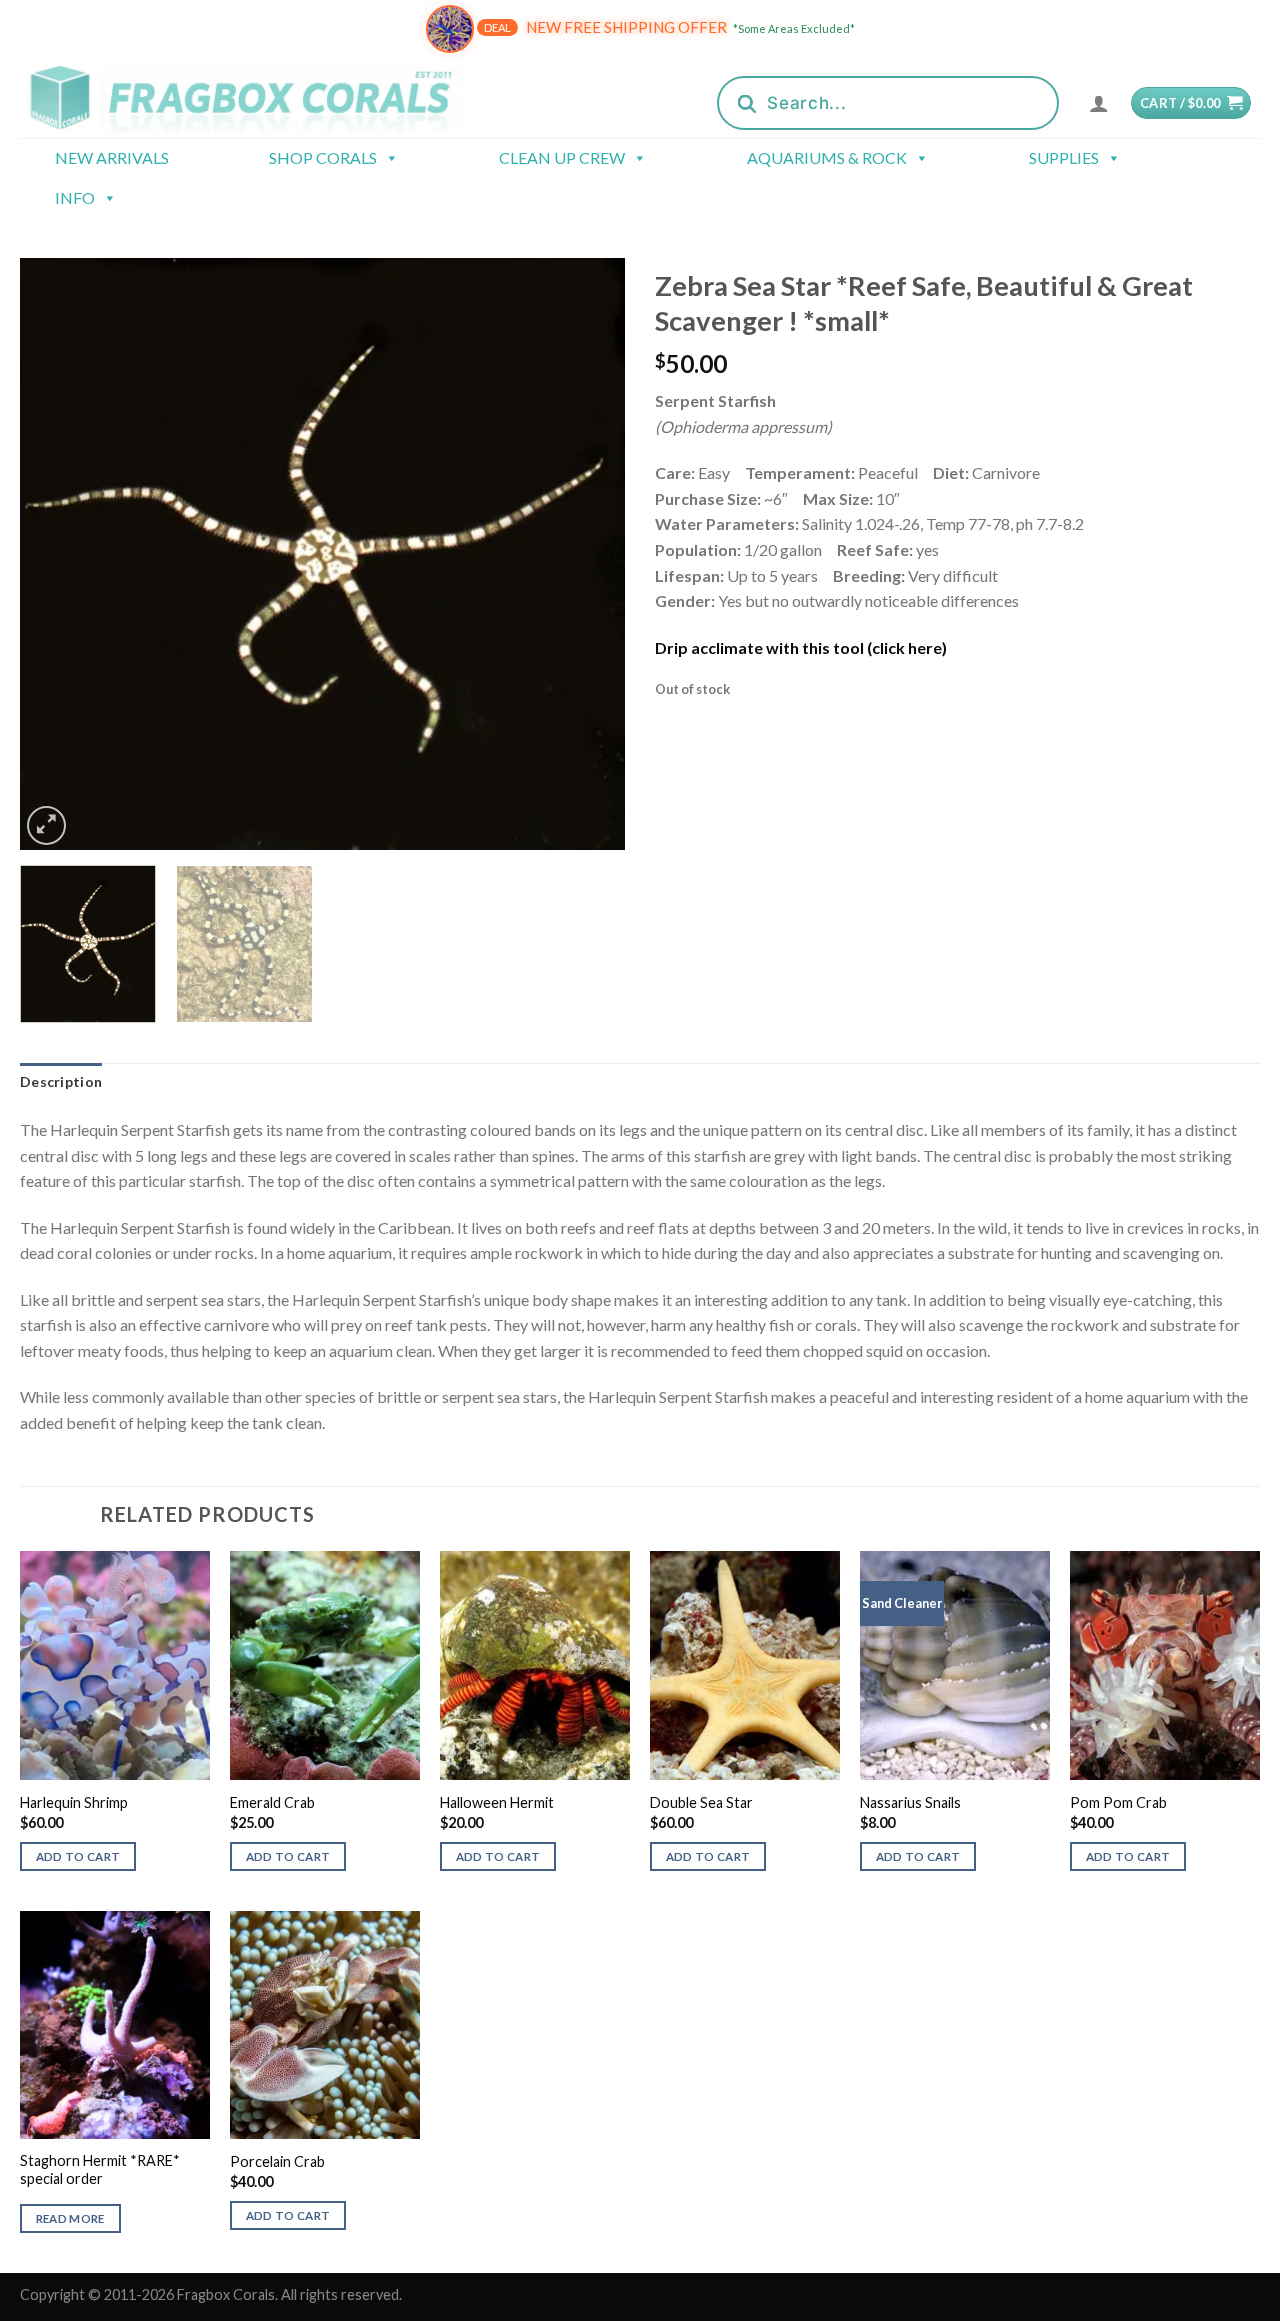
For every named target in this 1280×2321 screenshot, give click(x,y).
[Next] (588, 554)
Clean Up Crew (562, 157)
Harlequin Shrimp (74, 1802)
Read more (70, 2218)
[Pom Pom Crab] (1165, 1665)
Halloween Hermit (497, 1802)
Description (61, 1081)
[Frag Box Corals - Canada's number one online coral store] (268, 97)
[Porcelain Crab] (325, 2025)
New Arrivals (112, 157)
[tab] (61, 1082)
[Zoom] (46, 825)
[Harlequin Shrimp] (115, 1665)
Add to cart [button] (78, 1856)
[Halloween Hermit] (535, 1665)
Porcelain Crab (277, 2161)
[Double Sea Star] (745, 1665)
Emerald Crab (272, 1802)
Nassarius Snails (910, 1802)
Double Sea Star (701, 1802)
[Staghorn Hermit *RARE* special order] (115, 2025)
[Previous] (57, 554)
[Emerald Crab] (325, 1665)
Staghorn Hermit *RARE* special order (100, 2170)
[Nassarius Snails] (955, 1665)
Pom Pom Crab (1118, 1802)
